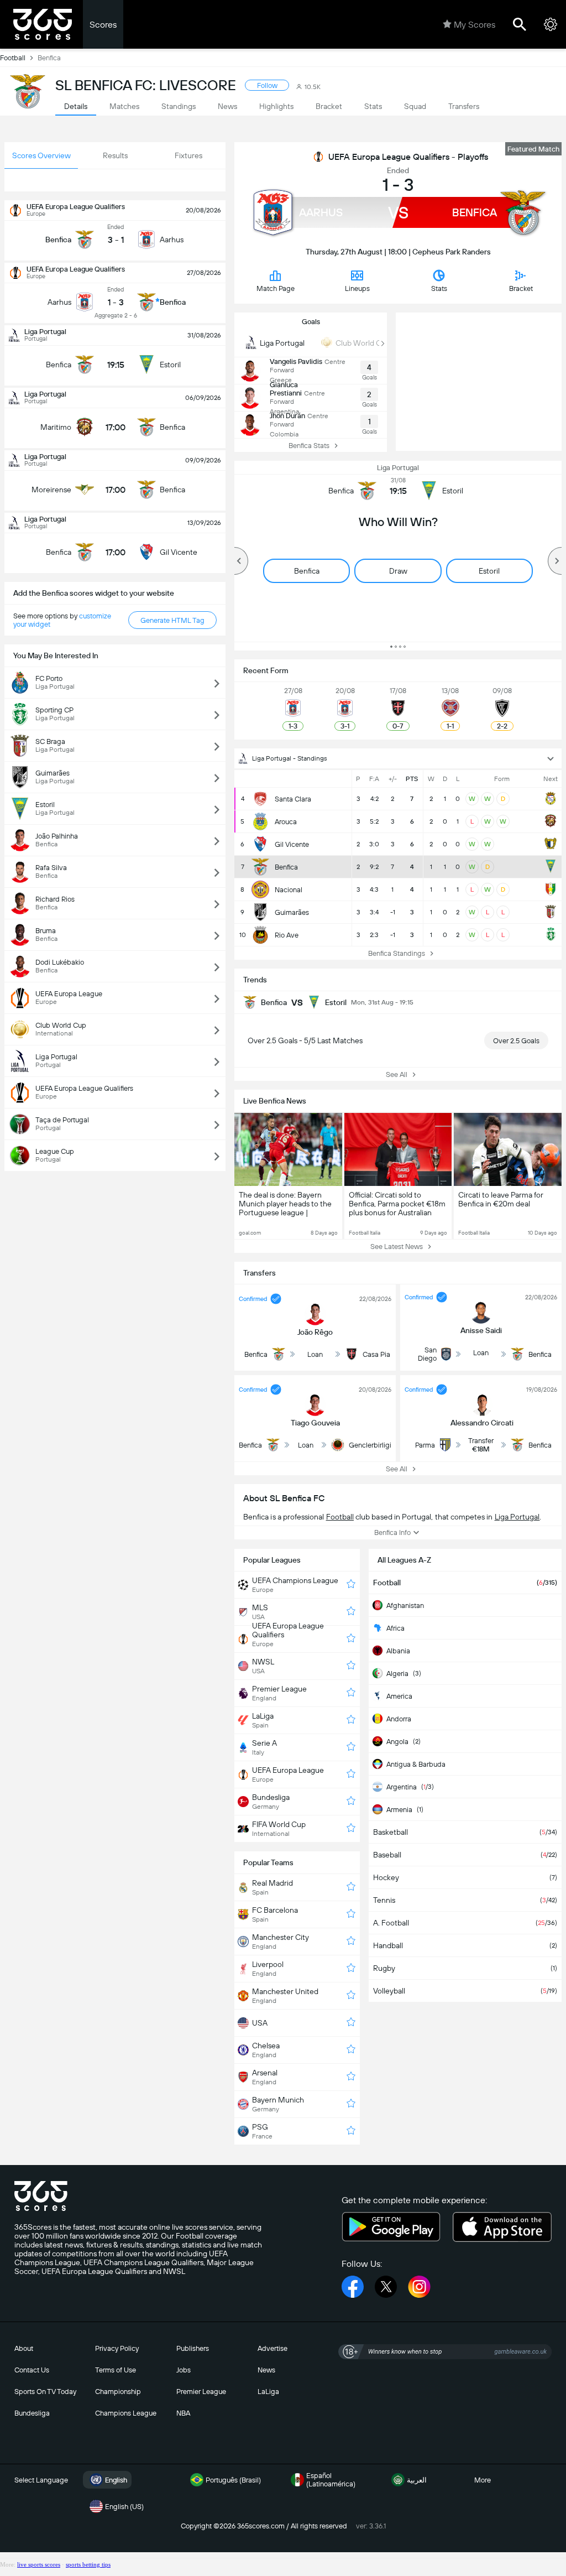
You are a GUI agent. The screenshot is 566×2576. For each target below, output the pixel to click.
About (24, 2348)
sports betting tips (88, 2564)
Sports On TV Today (45, 2392)
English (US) (124, 2507)
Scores (103, 25)
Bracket (521, 288)
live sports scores (39, 2564)
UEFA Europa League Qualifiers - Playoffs (408, 157)
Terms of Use (116, 2370)
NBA (183, 2413)
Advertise (272, 2348)
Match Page (276, 288)
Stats (439, 288)
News (266, 2370)
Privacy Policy (117, 2348)
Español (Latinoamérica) (331, 2480)
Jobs (184, 2370)
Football (13, 58)
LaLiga (268, 2392)
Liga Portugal (398, 468)
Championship (118, 2392)
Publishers (193, 2348)
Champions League (126, 2413)
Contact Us (32, 2370)
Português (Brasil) (233, 2480)
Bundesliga (32, 2413)
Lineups (357, 288)
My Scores (475, 25)
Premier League (201, 2392)
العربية (417, 2480)
